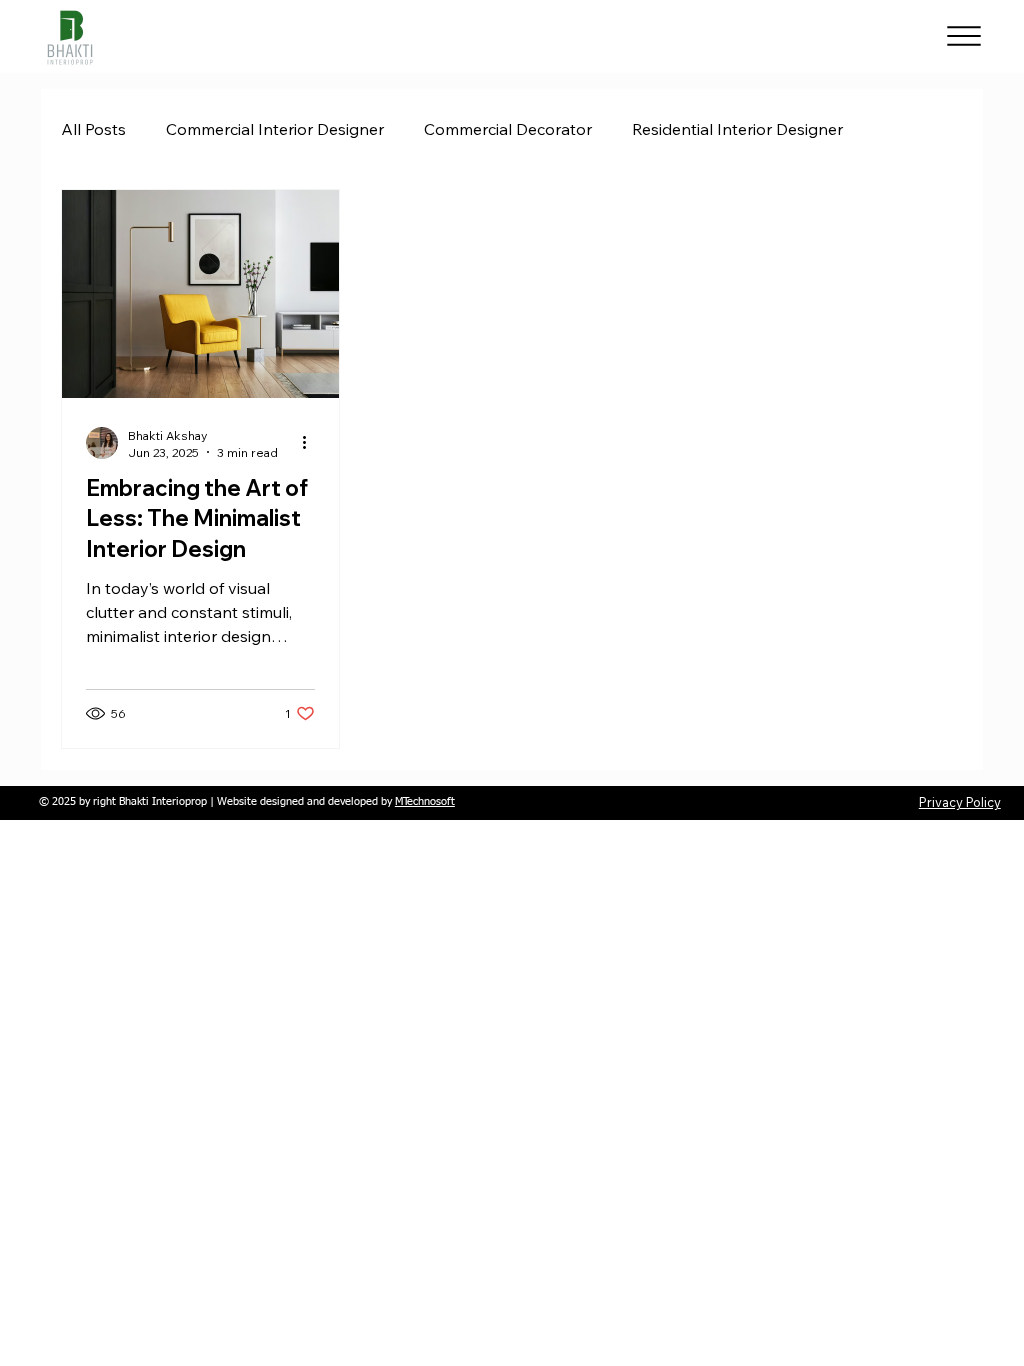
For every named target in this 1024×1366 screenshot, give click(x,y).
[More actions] (312, 443)
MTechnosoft (425, 802)
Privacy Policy (960, 802)
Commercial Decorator (508, 129)
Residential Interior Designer (737, 129)
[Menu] (964, 36)
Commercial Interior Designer (275, 129)
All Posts (93, 129)
